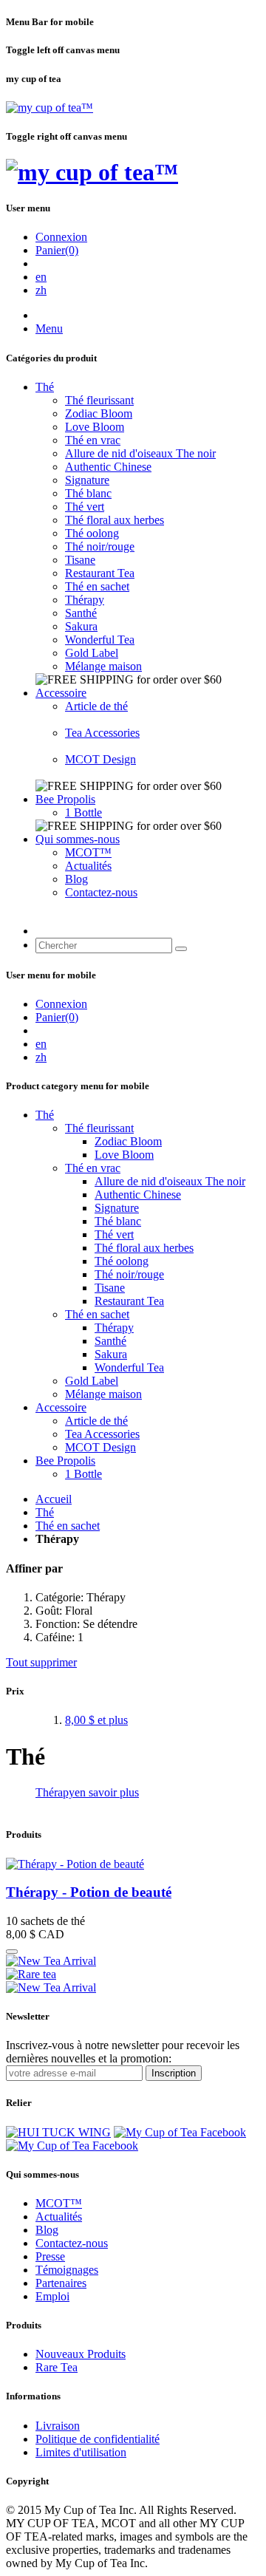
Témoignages (67, 2270)
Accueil (54, 1499)
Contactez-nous (101, 892)
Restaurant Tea (100, 573)
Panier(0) (57, 250)
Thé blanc (88, 493)
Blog (76, 879)
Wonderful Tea (100, 640)
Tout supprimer (41, 1662)
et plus (96, 1720)
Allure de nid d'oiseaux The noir (140, 453)
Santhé (81, 613)
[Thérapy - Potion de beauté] (75, 1864)
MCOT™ (88, 852)
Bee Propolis (65, 799)
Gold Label (92, 653)
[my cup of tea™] (50, 108)
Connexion (61, 237)
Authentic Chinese (108, 467)
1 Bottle (83, 812)
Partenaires (61, 2283)
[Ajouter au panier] (12, 1952)
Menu (49, 328)
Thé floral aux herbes (115, 520)
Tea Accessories (102, 733)
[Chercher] (181, 949)
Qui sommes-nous (78, 839)
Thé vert (85, 507)
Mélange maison (103, 666)
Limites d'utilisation (81, 2452)
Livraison (58, 2426)
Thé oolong (92, 533)
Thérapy (85, 600)
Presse (50, 2256)
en (41, 277)
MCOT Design (100, 759)
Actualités (88, 866)
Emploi (52, 2296)
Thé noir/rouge (100, 546)
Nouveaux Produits (81, 2354)
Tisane (80, 560)
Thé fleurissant (99, 400)
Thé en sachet (97, 586)
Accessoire (61, 693)
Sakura (81, 626)
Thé (45, 387)
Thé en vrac (93, 440)
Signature (87, 480)
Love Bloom (95, 427)
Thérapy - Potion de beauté (89, 1892)
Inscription (174, 2073)
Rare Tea (57, 2367)
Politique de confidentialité (98, 2439)
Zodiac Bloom (99, 413)
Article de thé (96, 706)
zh (41, 290)
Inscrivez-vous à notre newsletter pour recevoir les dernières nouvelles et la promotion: (123, 2052)
